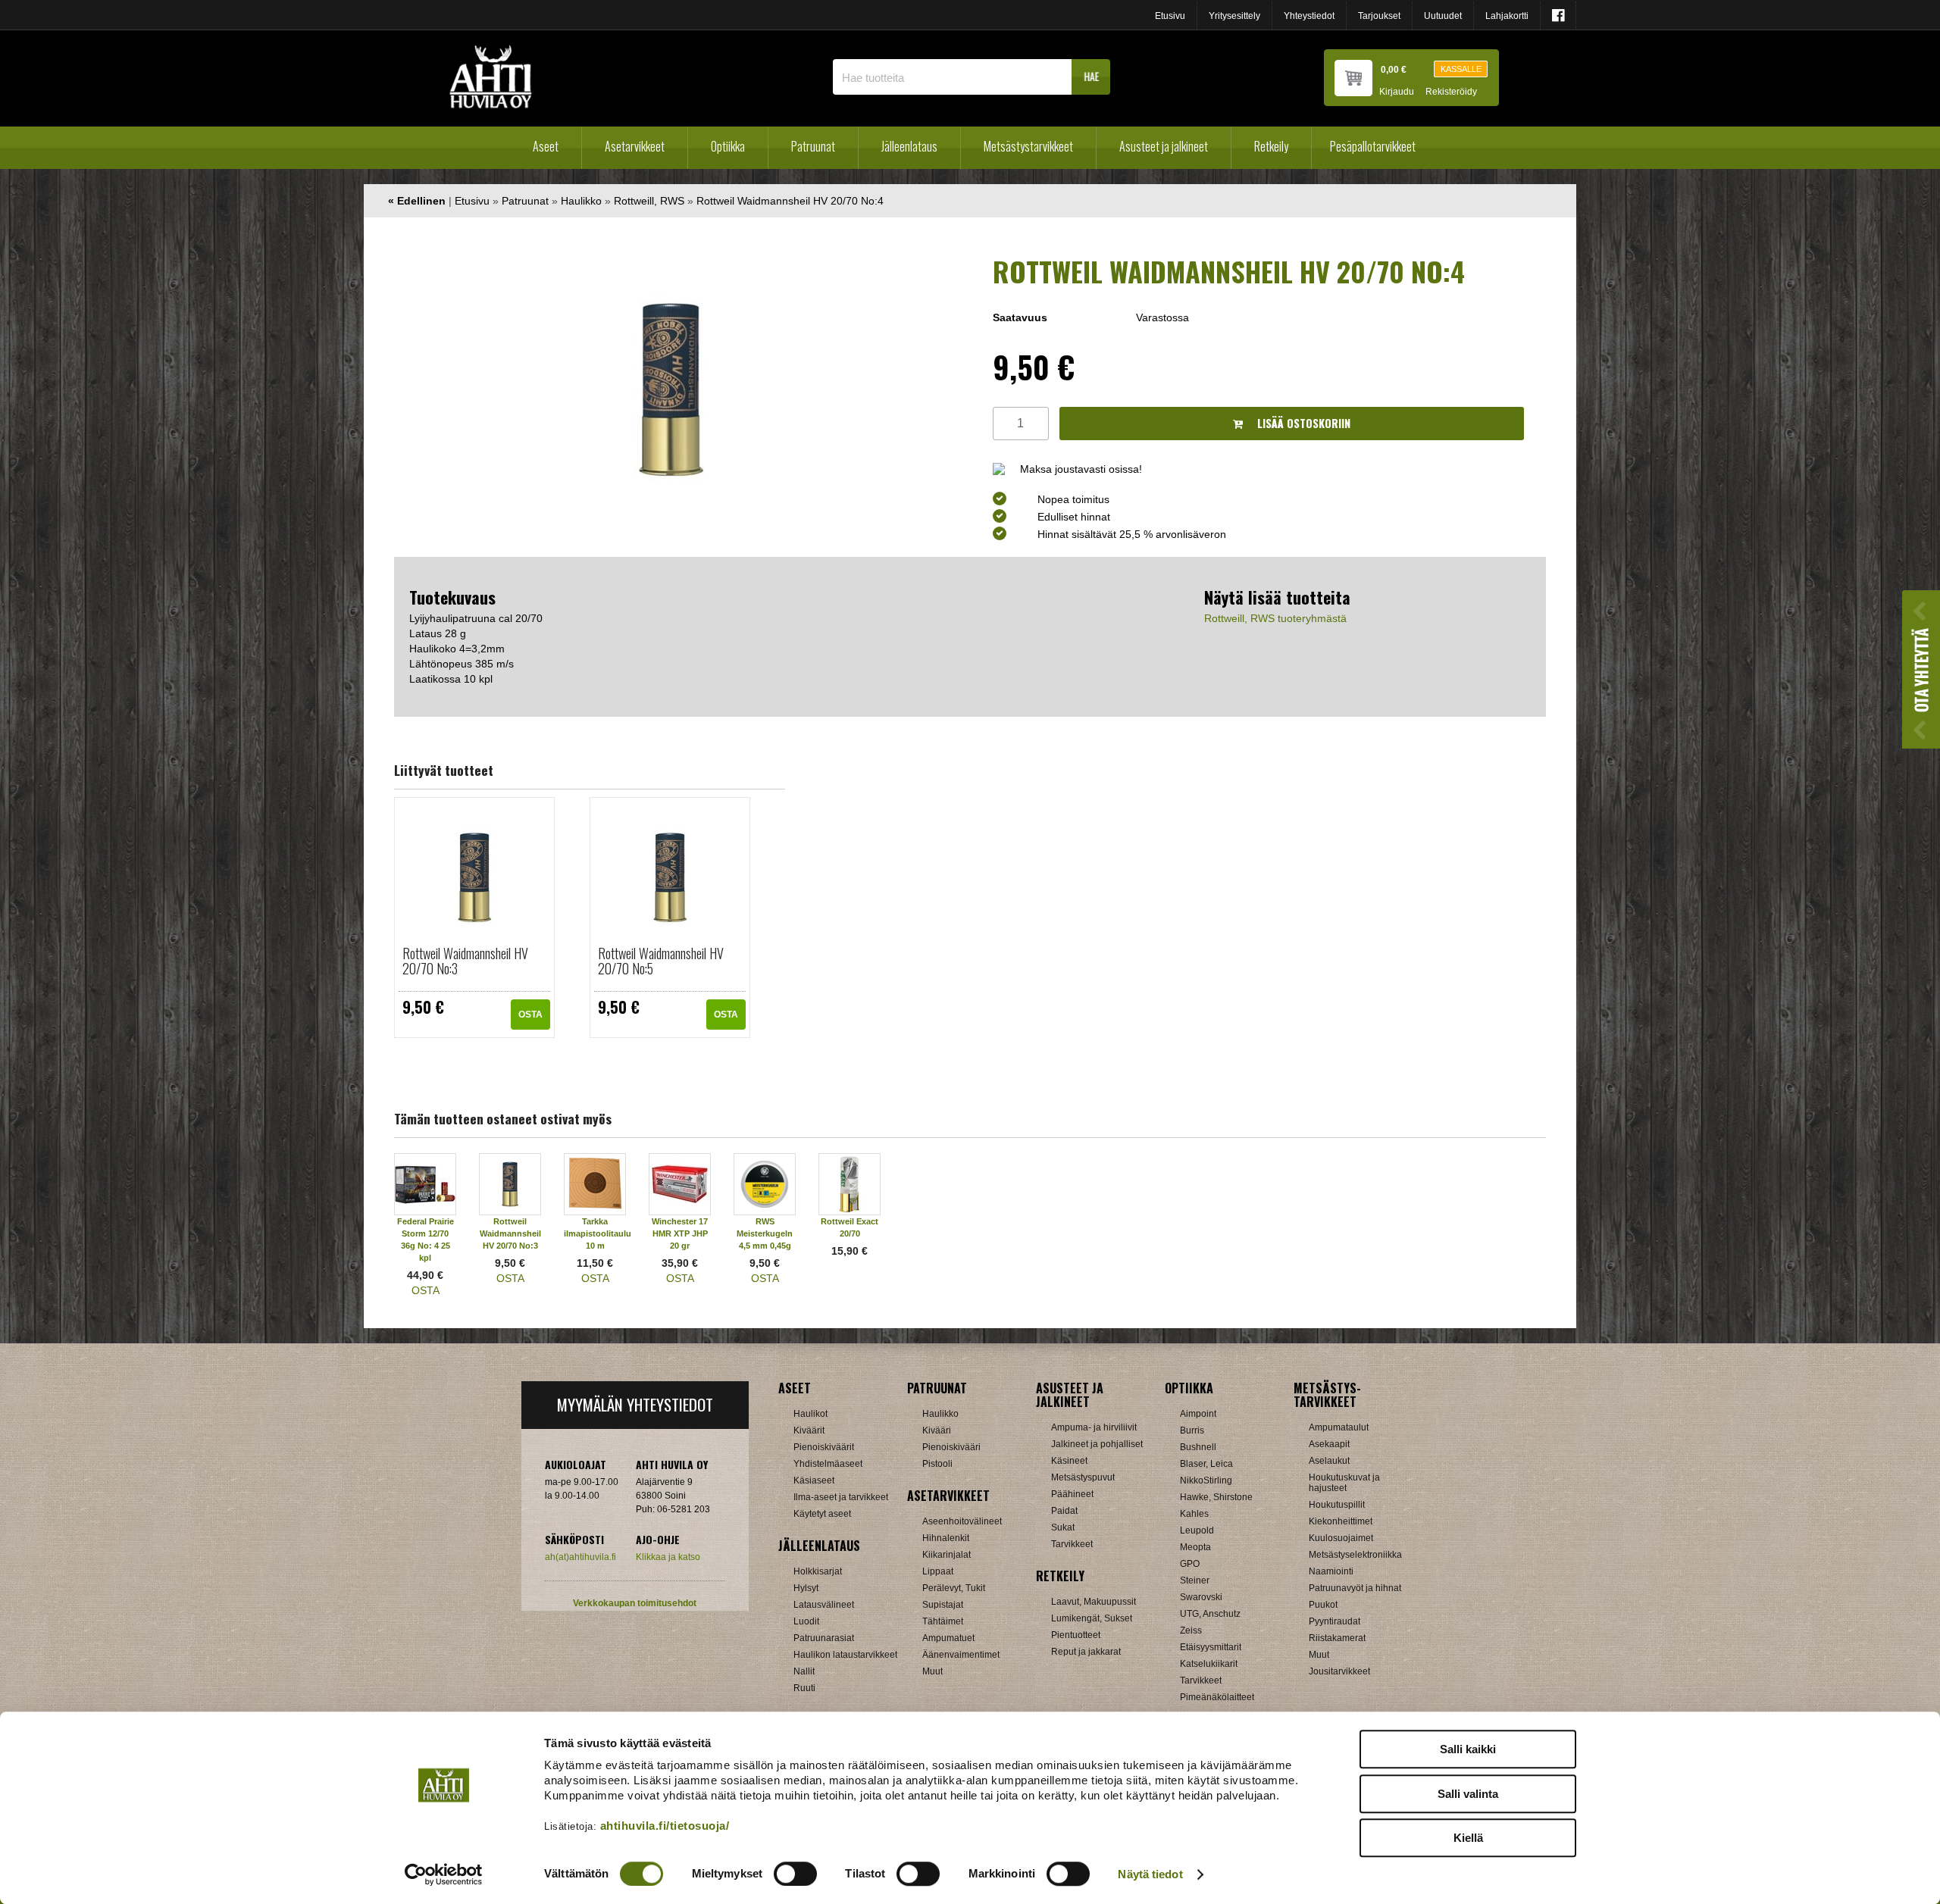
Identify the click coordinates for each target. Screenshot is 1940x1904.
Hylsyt (806, 1588)
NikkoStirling (1206, 1480)
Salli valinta (1468, 1794)
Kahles (1194, 1514)
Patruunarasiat (824, 1638)
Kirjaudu (1397, 92)
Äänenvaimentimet (961, 1655)
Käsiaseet (814, 1480)
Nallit (804, 1671)
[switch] (795, 1874)
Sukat (1063, 1527)
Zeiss (1191, 1630)
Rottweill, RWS (649, 201)
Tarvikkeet (1072, 1544)
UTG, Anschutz (1210, 1614)
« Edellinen (417, 201)
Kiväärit (809, 1430)
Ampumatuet (948, 1638)
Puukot (1323, 1605)
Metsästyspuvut (1083, 1477)
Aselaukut (1329, 1461)
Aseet (546, 146)
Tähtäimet (943, 1621)
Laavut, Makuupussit (1094, 1602)
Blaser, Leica (1206, 1464)
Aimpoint (1198, 1414)
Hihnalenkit (946, 1538)
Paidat (1064, 1511)
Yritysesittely (1234, 16)
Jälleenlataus (909, 146)
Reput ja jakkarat (1086, 1652)
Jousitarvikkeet (1339, 1671)
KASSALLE (1461, 69)
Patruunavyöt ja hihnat (1355, 1588)
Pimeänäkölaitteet (1217, 1697)
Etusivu (1170, 16)
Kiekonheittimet (1341, 1521)
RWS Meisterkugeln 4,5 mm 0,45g (765, 1233)
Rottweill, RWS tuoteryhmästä (1275, 618)
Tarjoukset (1379, 16)
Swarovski (1201, 1597)
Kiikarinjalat (947, 1555)
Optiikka (728, 146)
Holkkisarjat (818, 1571)
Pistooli (937, 1464)
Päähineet (1072, 1494)
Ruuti (804, 1688)
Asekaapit (1329, 1444)
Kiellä (1468, 1838)
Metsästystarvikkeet (1028, 146)
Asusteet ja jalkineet (1164, 146)
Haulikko (581, 201)
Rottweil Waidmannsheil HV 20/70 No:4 (790, 201)
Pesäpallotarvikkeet (1373, 146)
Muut (932, 1671)
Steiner (1195, 1580)
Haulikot (810, 1414)
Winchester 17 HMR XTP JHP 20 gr (680, 1233)
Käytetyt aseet (822, 1514)
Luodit (806, 1621)
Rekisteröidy (1451, 92)
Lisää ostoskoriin (1302, 423)
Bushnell (1198, 1447)
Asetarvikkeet (635, 146)
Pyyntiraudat (1335, 1621)
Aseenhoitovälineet (962, 1521)
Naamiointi (1331, 1571)
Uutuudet (1443, 16)
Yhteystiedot (1309, 16)
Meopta (1195, 1547)
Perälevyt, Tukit (954, 1588)
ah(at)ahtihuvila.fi (580, 1557)
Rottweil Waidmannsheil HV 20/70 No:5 (661, 961)
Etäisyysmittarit (1211, 1647)
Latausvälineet (824, 1605)
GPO (1190, 1564)
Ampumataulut (1339, 1427)
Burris (1192, 1430)
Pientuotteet (1076, 1635)
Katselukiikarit (1209, 1664)
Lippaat (938, 1571)
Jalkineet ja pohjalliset (1097, 1444)
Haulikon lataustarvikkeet (845, 1655)
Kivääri (937, 1430)
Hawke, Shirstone (1216, 1497)
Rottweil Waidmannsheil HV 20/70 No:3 (465, 961)
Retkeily (1271, 146)
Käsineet (1069, 1461)
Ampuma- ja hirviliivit (1094, 1427)
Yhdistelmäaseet (828, 1464)
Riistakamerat (1337, 1638)
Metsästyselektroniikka (1355, 1555)
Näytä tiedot (1150, 1874)
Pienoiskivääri (951, 1447)
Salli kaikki (1468, 1749)
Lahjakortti (1507, 16)
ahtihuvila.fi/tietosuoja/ (665, 1826)
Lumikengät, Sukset (1092, 1618)
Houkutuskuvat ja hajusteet (1344, 1483)
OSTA (530, 1015)
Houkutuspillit (1337, 1505)
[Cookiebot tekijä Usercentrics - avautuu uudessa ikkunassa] (444, 1874)
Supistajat (943, 1605)
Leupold (1197, 1530)
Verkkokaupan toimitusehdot (635, 1603)
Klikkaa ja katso (668, 1557)
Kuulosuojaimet (1341, 1538)
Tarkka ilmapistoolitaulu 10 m (598, 1233)
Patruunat (813, 146)
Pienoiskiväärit (824, 1447)
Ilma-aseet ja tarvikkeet (841, 1497)
